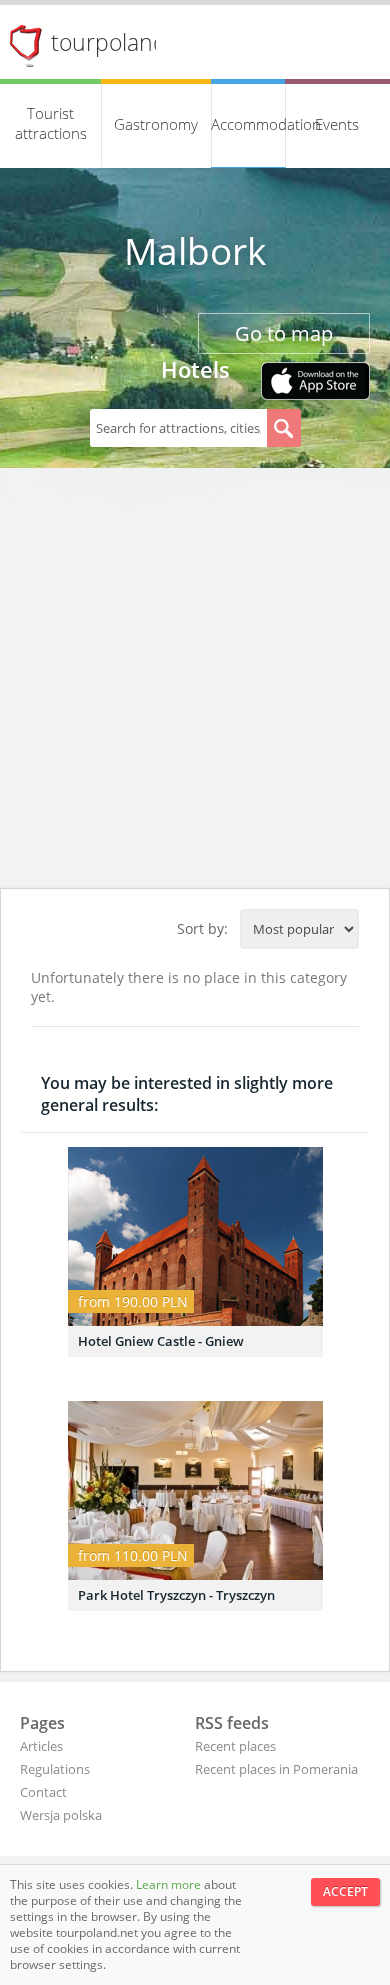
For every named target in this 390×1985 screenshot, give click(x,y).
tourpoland (109, 42)
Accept (345, 1891)
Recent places (235, 1746)
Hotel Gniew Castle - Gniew (161, 1341)
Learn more (170, 1884)
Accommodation (248, 124)
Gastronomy (156, 124)
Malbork (195, 251)
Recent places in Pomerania (276, 1769)
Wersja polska (61, 1815)
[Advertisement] (195, 683)
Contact (43, 1792)
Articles (41, 1746)
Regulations (55, 1769)
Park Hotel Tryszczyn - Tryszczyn (176, 1595)
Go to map (284, 333)
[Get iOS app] (315, 383)
